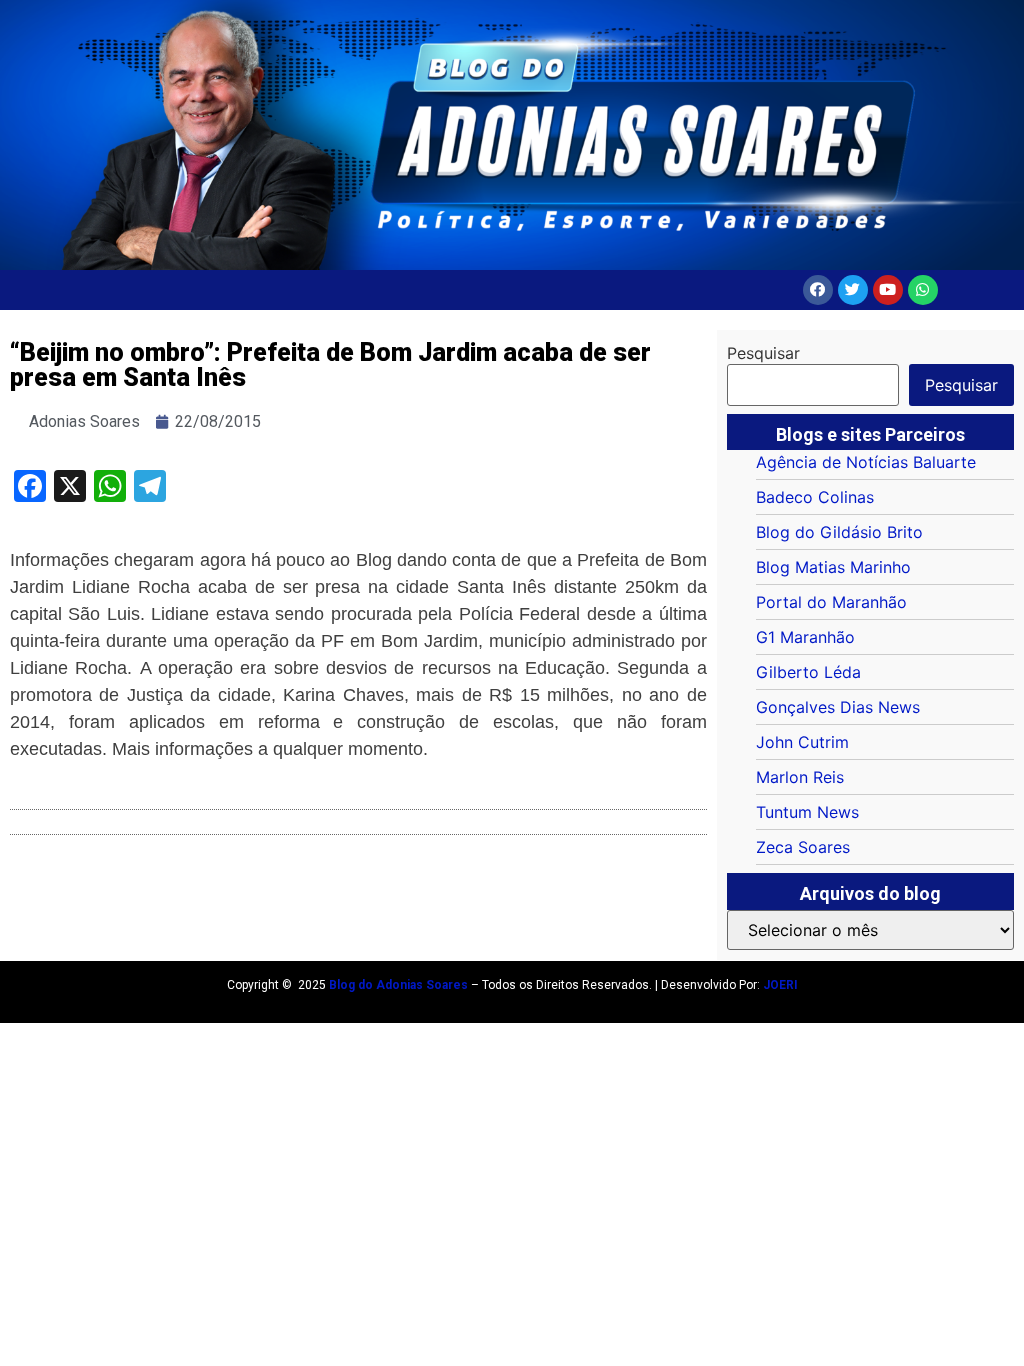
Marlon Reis (800, 777)
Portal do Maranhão (831, 602)
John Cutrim (802, 742)
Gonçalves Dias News (838, 707)
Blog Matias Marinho (833, 567)
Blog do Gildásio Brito (839, 532)
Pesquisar (763, 353)
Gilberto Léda (808, 672)
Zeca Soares (803, 847)
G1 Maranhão (805, 637)
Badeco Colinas (815, 497)
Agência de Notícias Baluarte (866, 462)
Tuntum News (807, 812)
